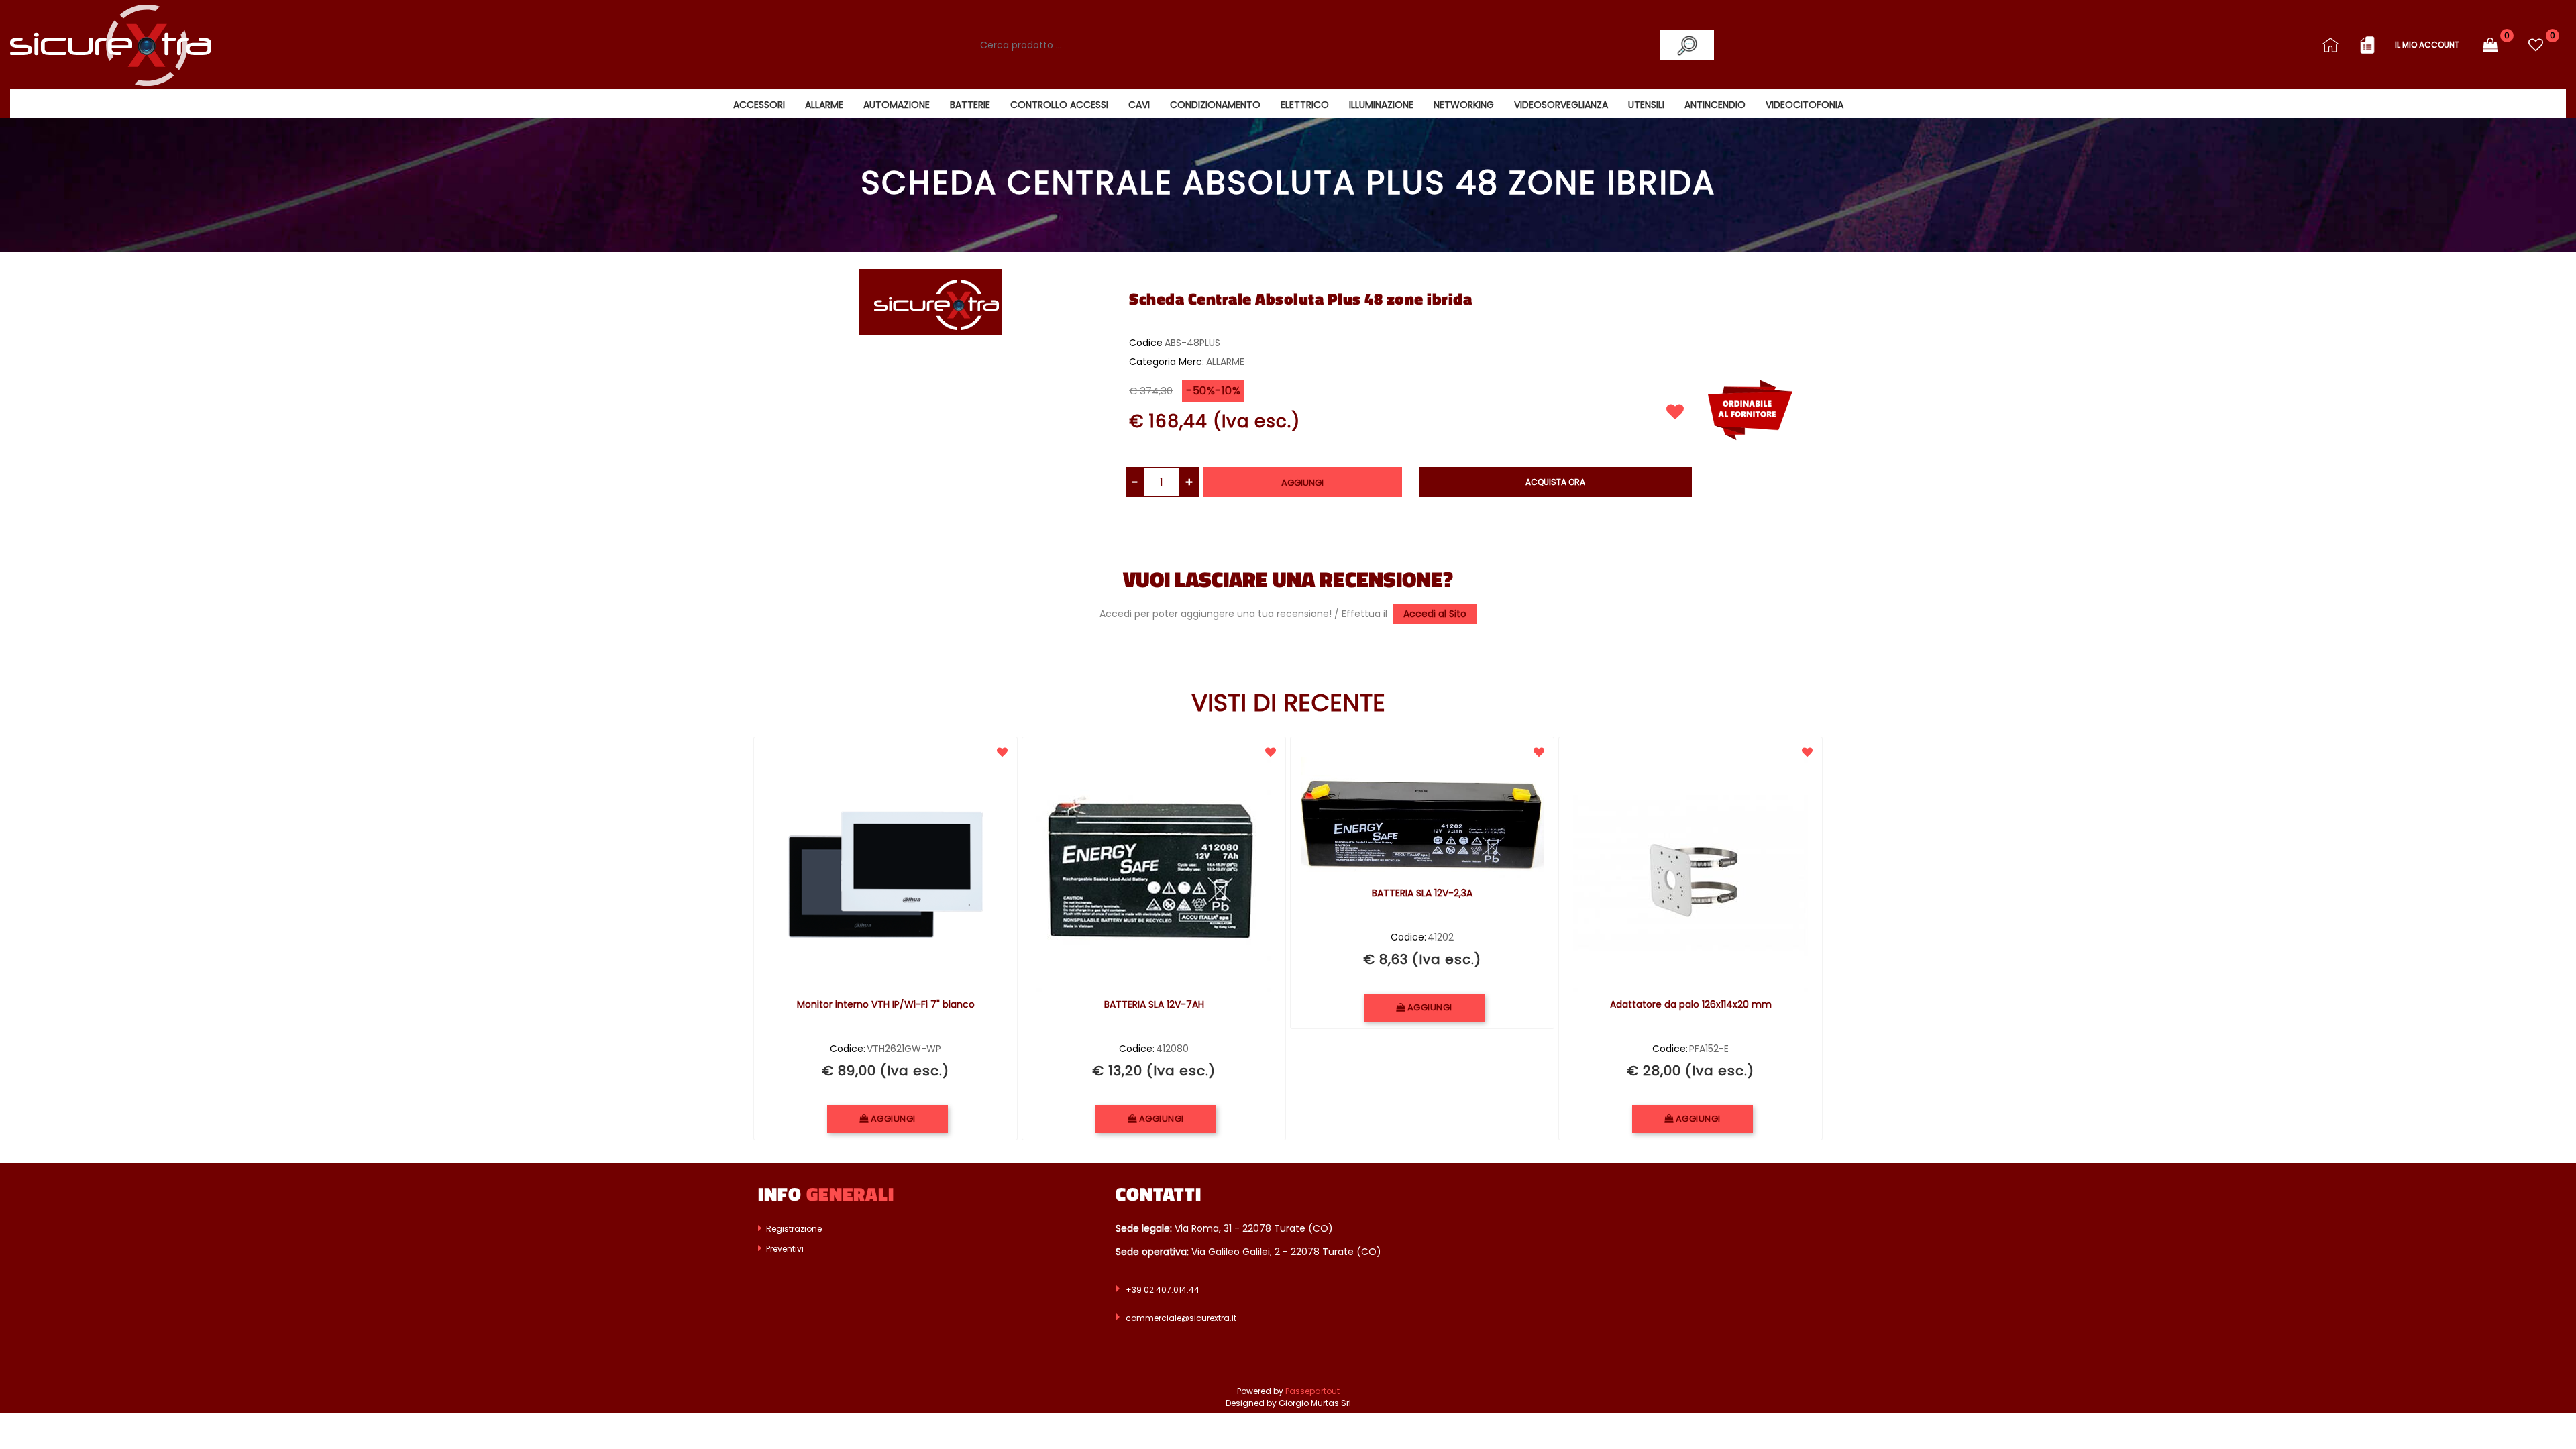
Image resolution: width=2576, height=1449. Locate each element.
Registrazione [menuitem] (793, 1229)
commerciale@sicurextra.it (1181, 1318)
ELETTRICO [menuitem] (1305, 105)
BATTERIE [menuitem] (970, 105)
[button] (1687, 45)
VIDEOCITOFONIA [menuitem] (1805, 105)
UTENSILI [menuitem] (1646, 105)
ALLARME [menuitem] (824, 105)
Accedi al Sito (1435, 614)
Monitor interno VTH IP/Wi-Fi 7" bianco (886, 1005)
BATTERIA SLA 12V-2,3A (1422, 894)
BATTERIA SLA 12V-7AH (1154, 1005)
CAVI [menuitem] (1139, 105)
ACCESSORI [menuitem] (759, 105)
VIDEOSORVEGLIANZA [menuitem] (1561, 105)
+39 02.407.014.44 (1163, 1290)
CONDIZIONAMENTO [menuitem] (1215, 105)
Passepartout (1312, 1391)
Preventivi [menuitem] (784, 1249)
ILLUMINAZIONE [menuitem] (1381, 105)
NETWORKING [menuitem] (1464, 105)
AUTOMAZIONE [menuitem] (897, 105)
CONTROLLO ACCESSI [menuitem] (1059, 105)
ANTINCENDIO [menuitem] (1715, 105)
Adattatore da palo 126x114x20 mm (1691, 1005)
